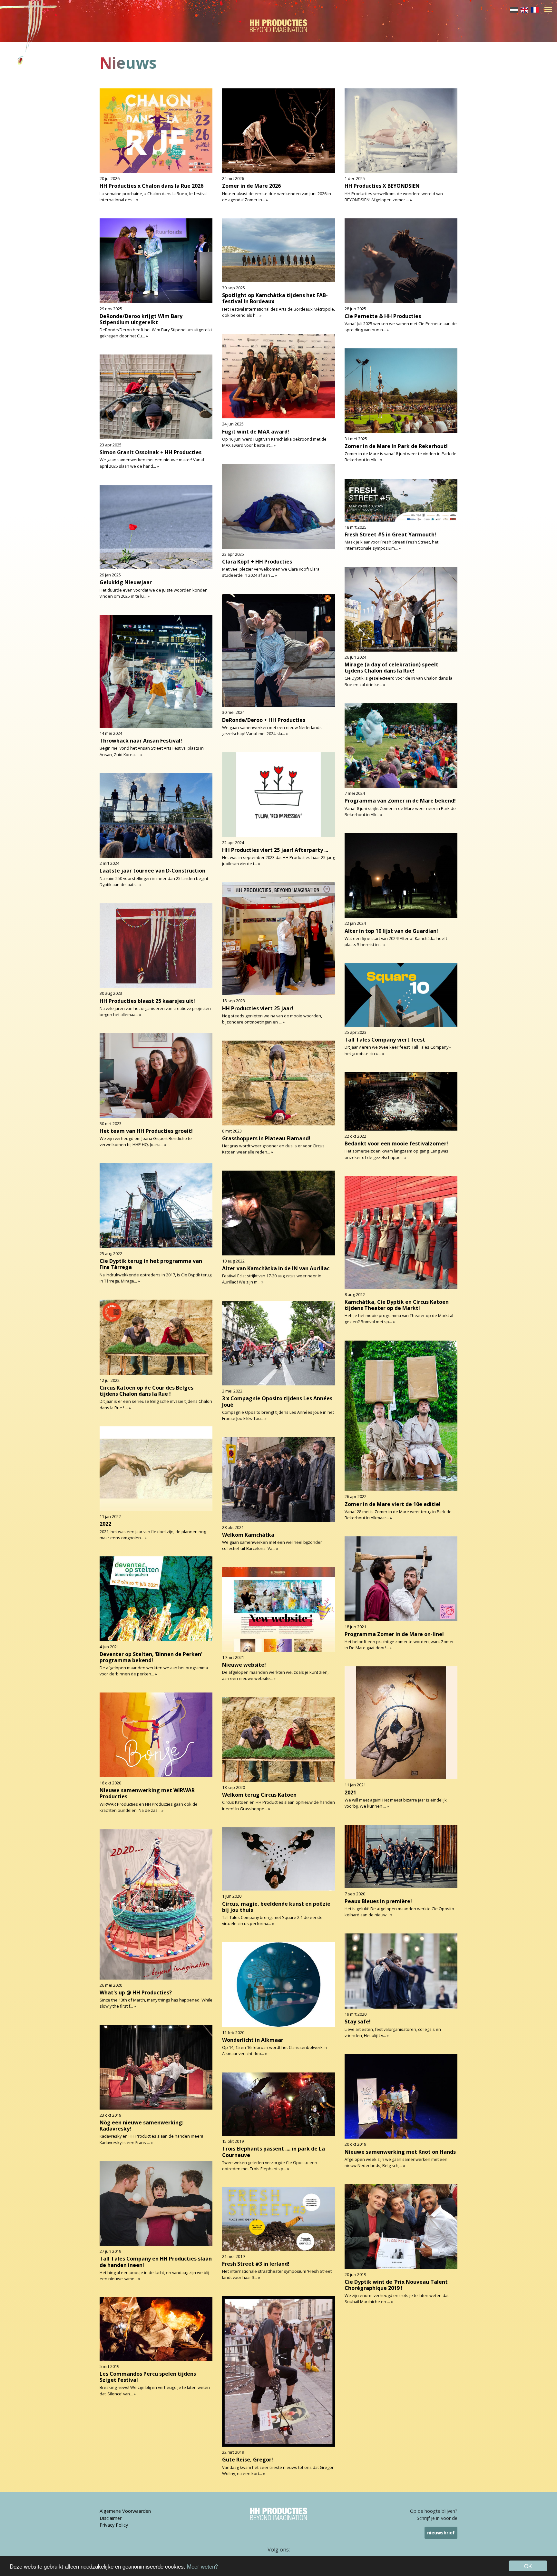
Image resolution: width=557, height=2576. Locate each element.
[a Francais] (535, 9)
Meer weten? (202, 2566)
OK (528, 2566)
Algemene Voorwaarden (125, 2511)
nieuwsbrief (441, 2533)
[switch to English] (524, 9)
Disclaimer (111, 2518)
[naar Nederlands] (514, 9)
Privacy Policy (114, 2525)
